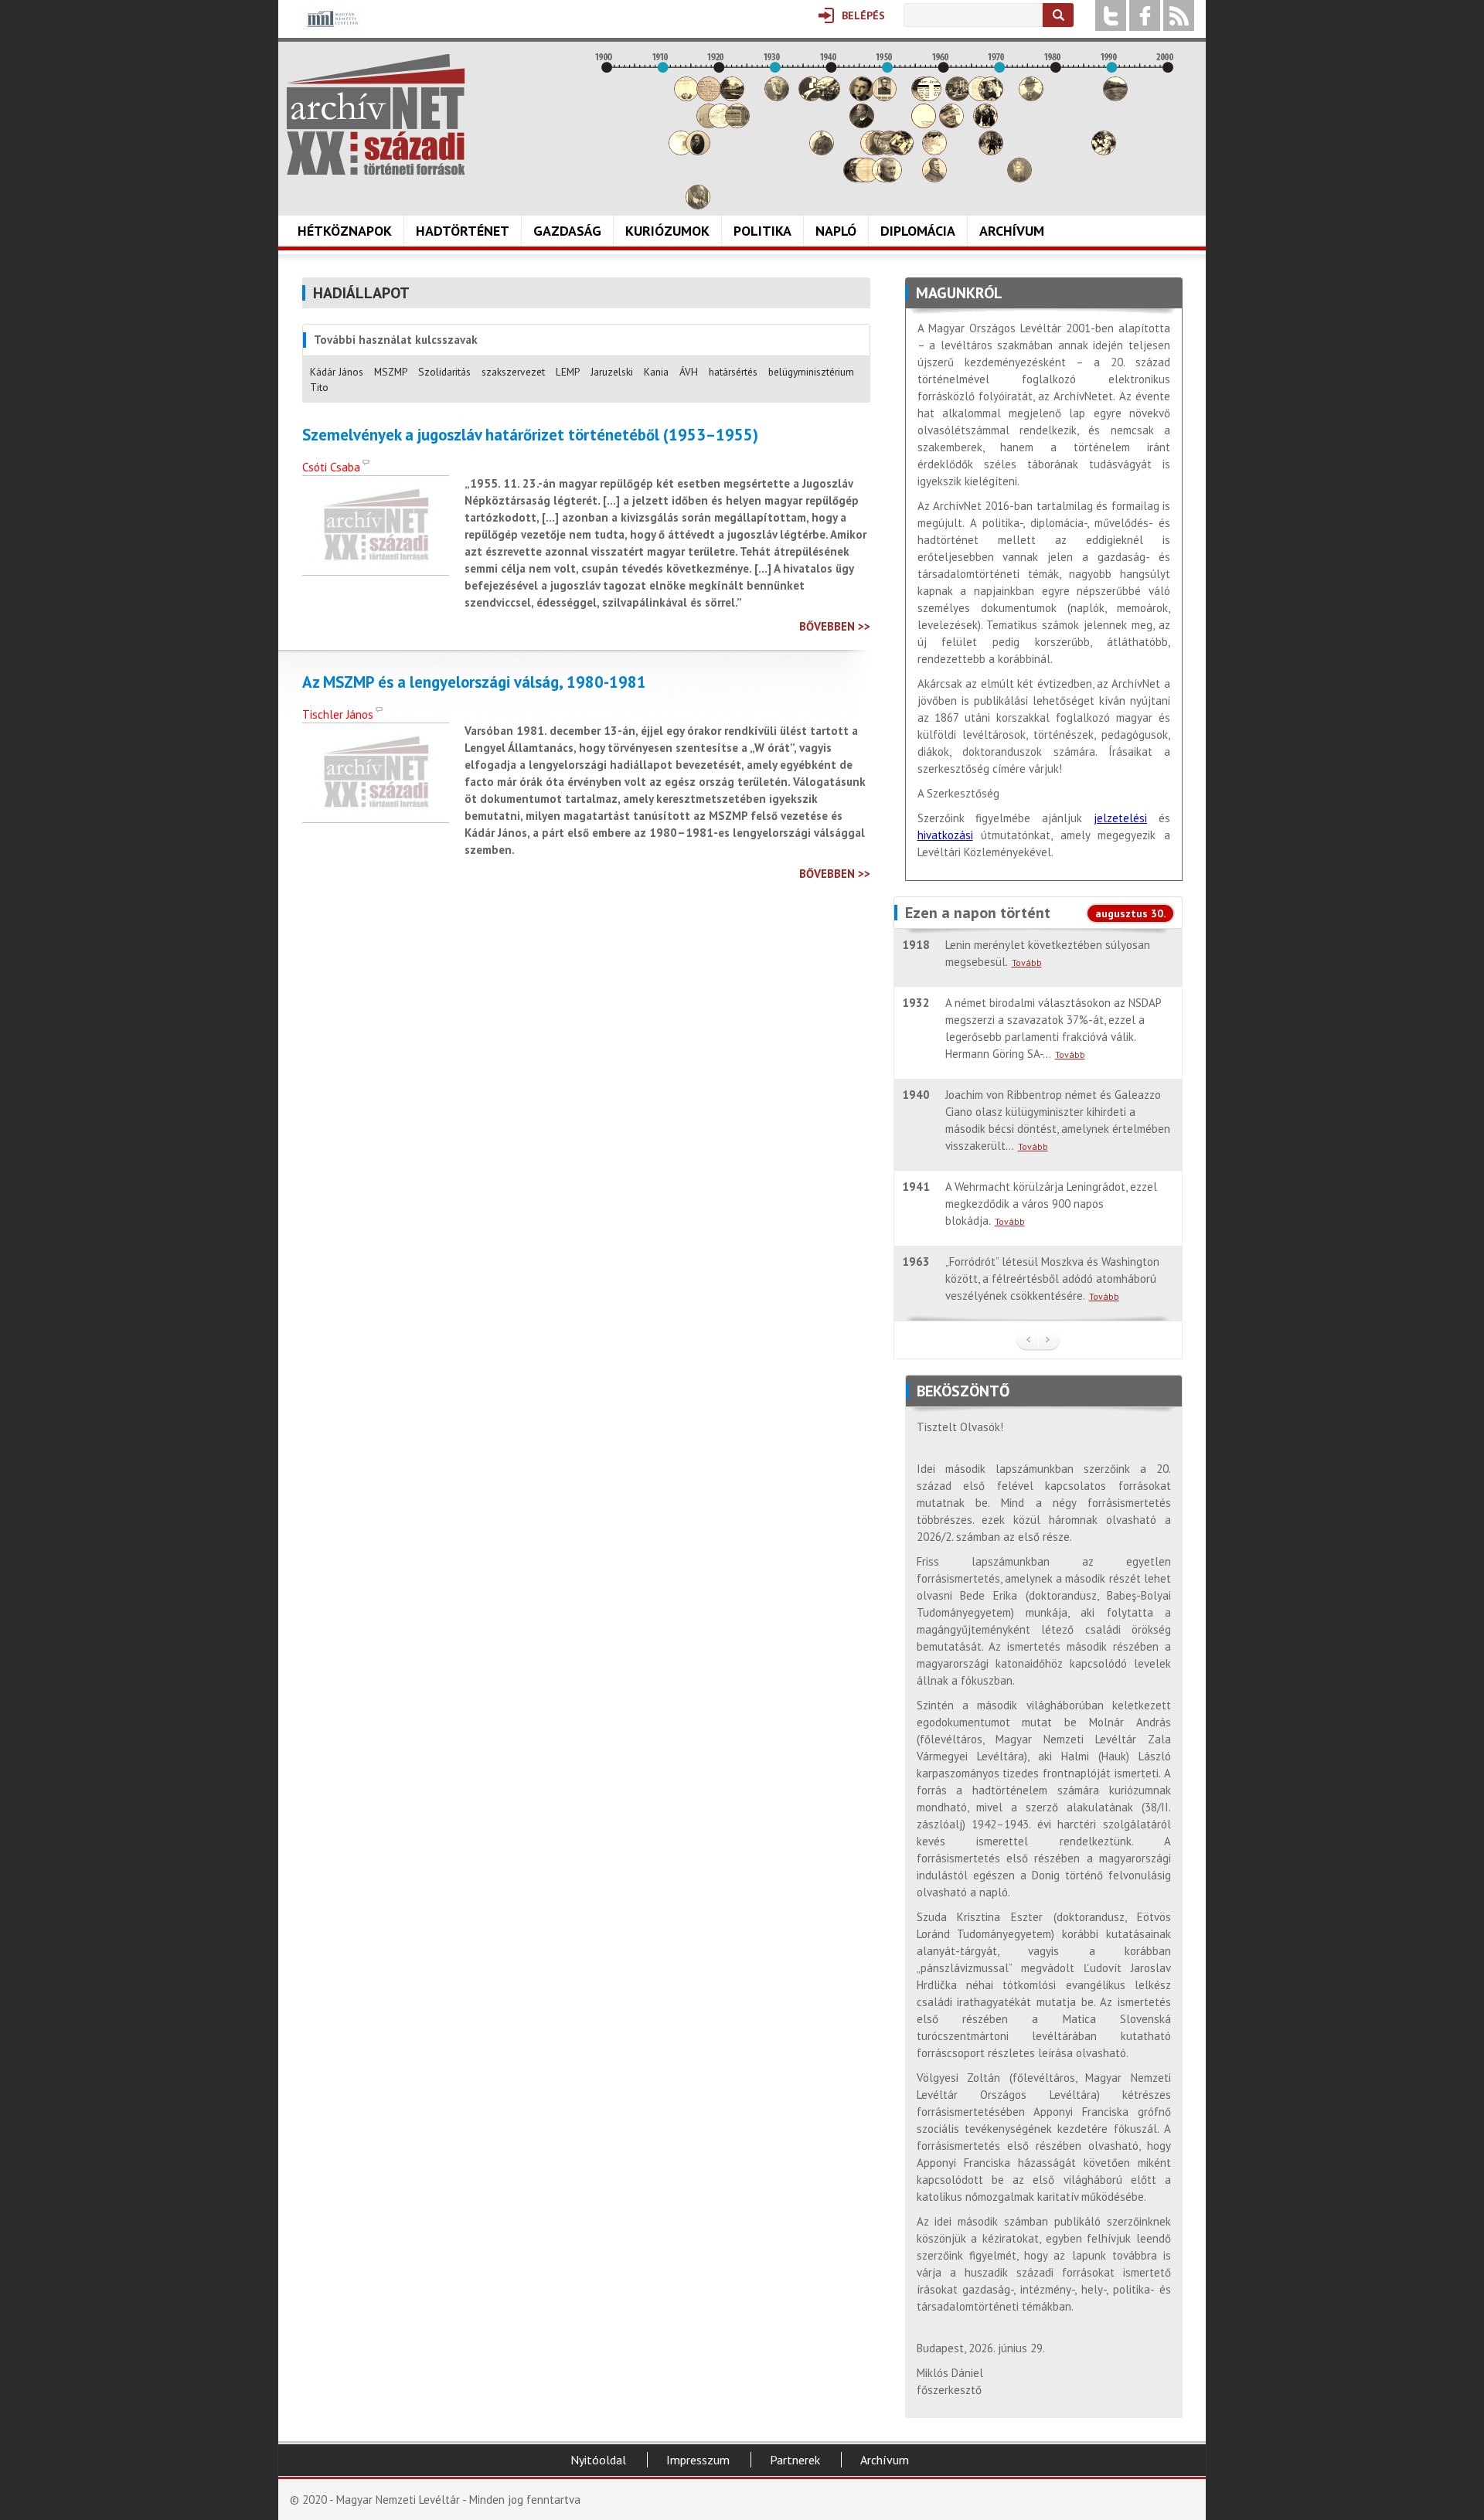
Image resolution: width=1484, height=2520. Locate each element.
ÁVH (689, 372)
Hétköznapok (345, 231)
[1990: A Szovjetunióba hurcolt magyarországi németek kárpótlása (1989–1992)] (1115, 97)
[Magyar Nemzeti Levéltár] (331, 30)
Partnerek (795, 2460)
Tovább (1027, 962)
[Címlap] (376, 114)
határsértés (733, 372)
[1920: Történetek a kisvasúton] (720, 124)
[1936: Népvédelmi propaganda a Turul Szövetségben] (811, 97)
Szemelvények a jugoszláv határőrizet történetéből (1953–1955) (530, 435)
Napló (836, 231)
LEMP (568, 372)
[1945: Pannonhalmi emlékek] (862, 124)
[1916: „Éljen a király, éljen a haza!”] (698, 205)
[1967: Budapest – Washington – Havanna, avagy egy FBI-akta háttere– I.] (985, 124)
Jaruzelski (612, 372)
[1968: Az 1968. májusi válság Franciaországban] (991, 151)
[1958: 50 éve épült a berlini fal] (934, 151)
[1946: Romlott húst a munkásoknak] (867, 178)
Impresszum (698, 2460)
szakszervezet (513, 372)
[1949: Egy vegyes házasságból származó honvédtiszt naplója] (884, 97)
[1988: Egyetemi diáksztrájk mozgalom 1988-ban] (1104, 151)
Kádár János (337, 372)
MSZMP (391, 372)
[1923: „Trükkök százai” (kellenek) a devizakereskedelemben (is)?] (737, 124)
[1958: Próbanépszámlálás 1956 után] (934, 178)
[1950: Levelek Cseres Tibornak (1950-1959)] (890, 178)
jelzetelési (1120, 818)
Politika (762, 231)
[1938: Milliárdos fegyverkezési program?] (822, 151)
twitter (1111, 15)
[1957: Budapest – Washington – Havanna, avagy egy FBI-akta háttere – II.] (929, 97)
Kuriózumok (667, 231)
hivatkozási (945, 835)
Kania (656, 372)
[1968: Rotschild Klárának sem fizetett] (991, 97)
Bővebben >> (835, 626)
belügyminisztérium (811, 372)
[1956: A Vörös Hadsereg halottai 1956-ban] (924, 124)
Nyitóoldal (598, 2460)
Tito (319, 387)
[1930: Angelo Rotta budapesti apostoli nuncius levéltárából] (777, 97)
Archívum (1012, 231)
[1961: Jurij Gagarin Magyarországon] (951, 124)
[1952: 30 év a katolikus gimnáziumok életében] (901, 151)
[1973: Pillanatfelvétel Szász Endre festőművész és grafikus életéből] (1019, 178)
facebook (1145, 15)
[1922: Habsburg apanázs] (732, 97)
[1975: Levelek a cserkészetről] (1031, 97)
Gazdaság (567, 231)
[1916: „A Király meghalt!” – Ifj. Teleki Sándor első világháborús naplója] (698, 151)
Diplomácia (918, 231)
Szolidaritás (444, 372)
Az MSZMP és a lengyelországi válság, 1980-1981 (474, 682)
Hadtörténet (463, 231)
